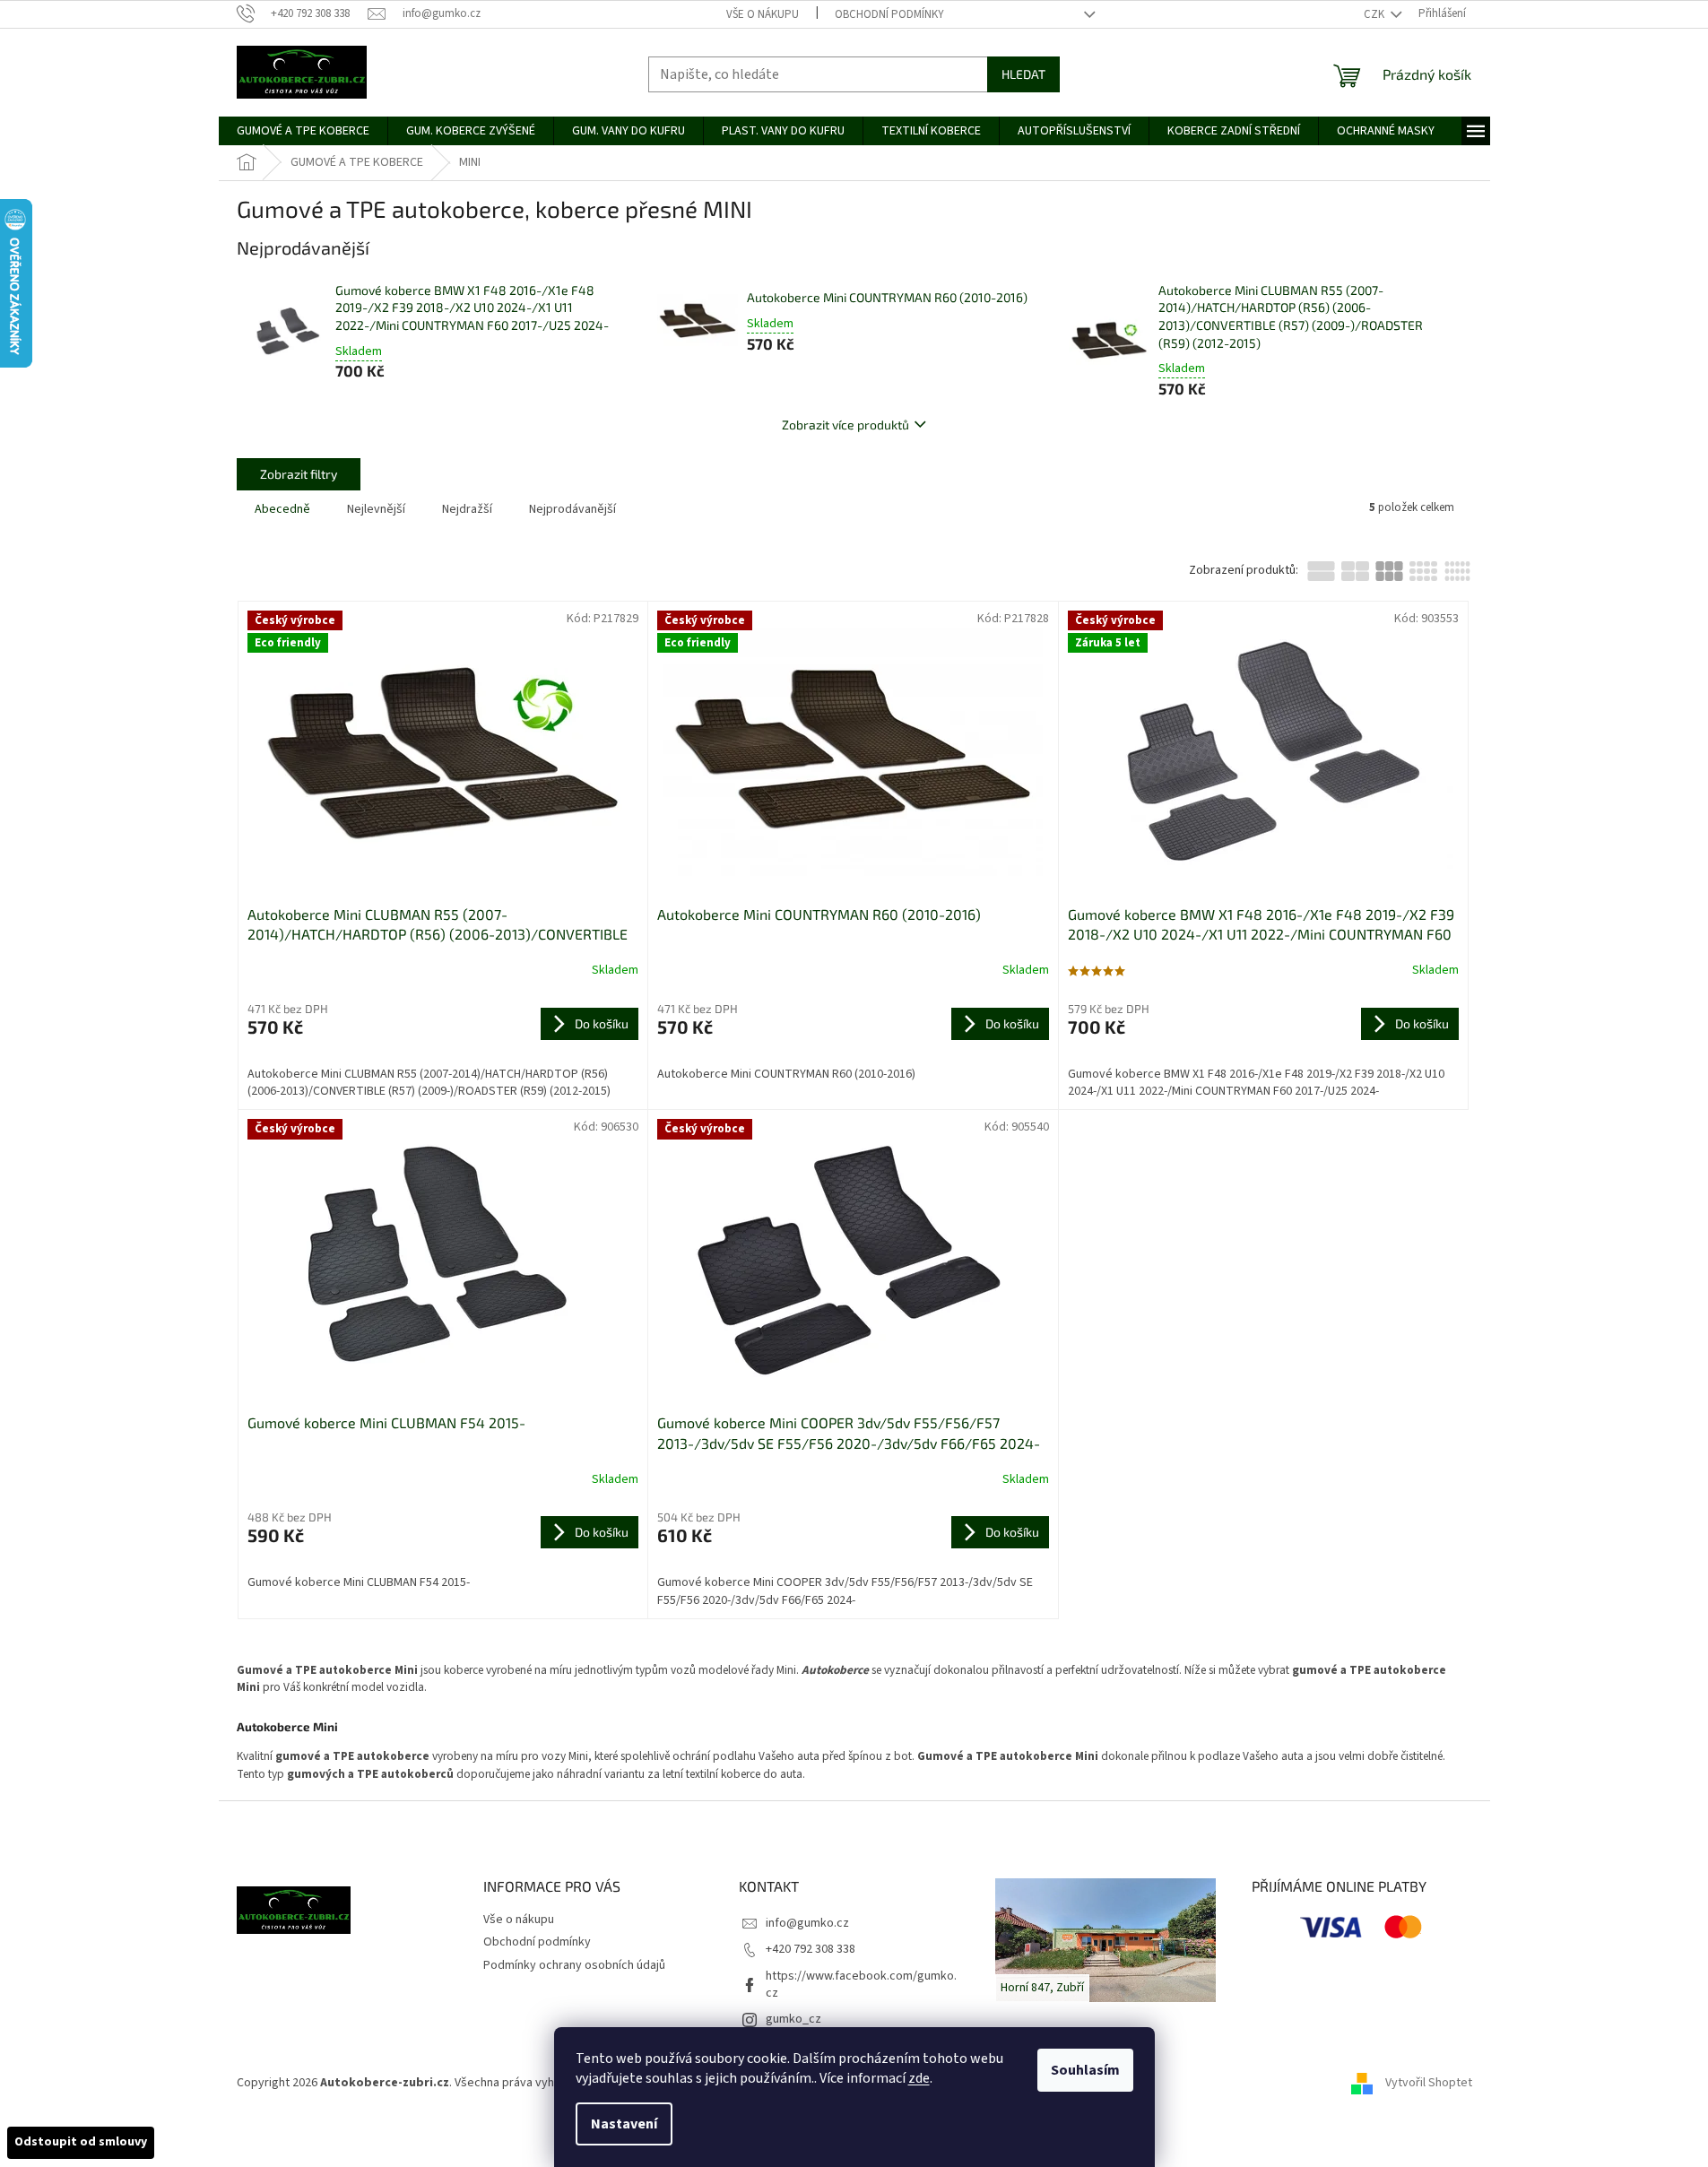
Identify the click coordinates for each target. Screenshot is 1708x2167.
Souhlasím (1085, 2070)
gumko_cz (793, 2019)
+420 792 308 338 (811, 1949)
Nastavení (624, 2124)
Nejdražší (467, 509)
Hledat (1023, 74)
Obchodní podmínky (889, 14)
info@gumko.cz (807, 1923)
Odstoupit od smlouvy (81, 2142)
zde (919, 2078)
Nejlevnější (376, 509)
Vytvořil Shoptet (1429, 2083)
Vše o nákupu (763, 14)
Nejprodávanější (572, 509)
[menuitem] (303, 131)
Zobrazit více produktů (845, 425)
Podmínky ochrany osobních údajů (574, 1965)
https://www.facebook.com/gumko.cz (861, 1985)
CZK (1375, 14)
